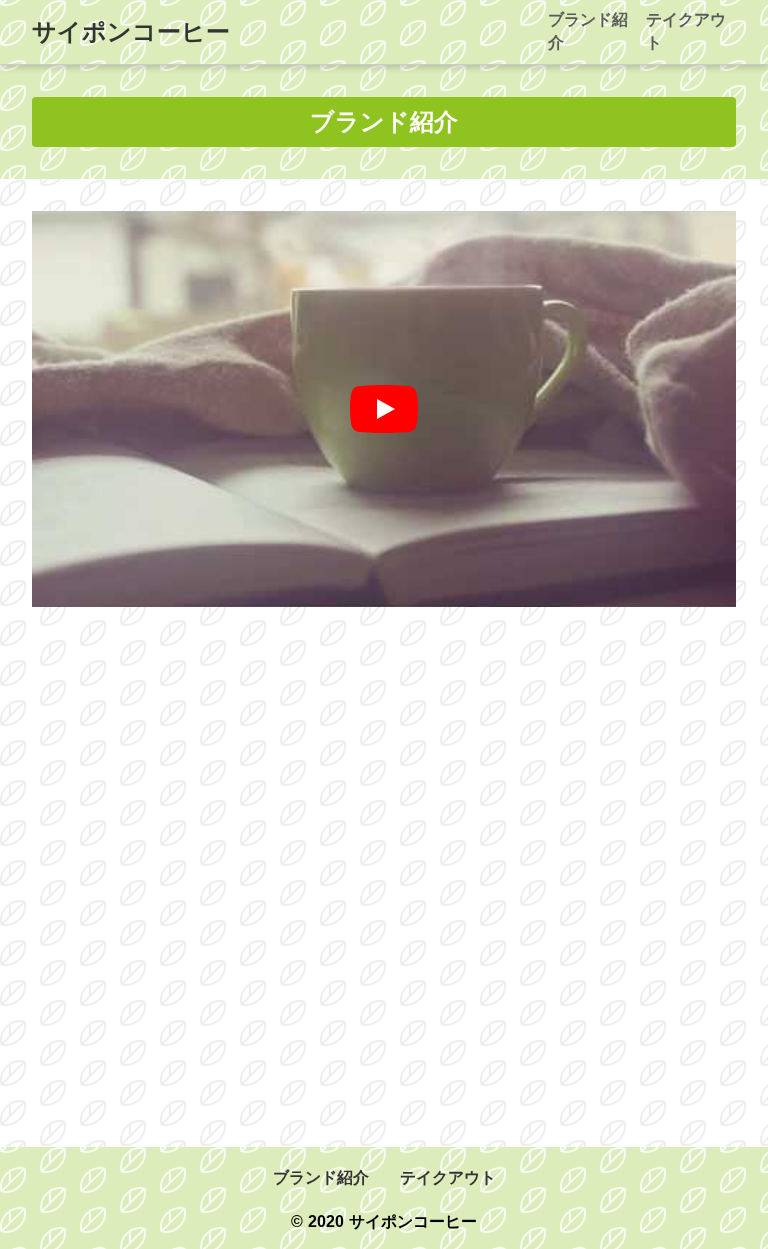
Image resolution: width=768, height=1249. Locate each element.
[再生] (384, 409)
